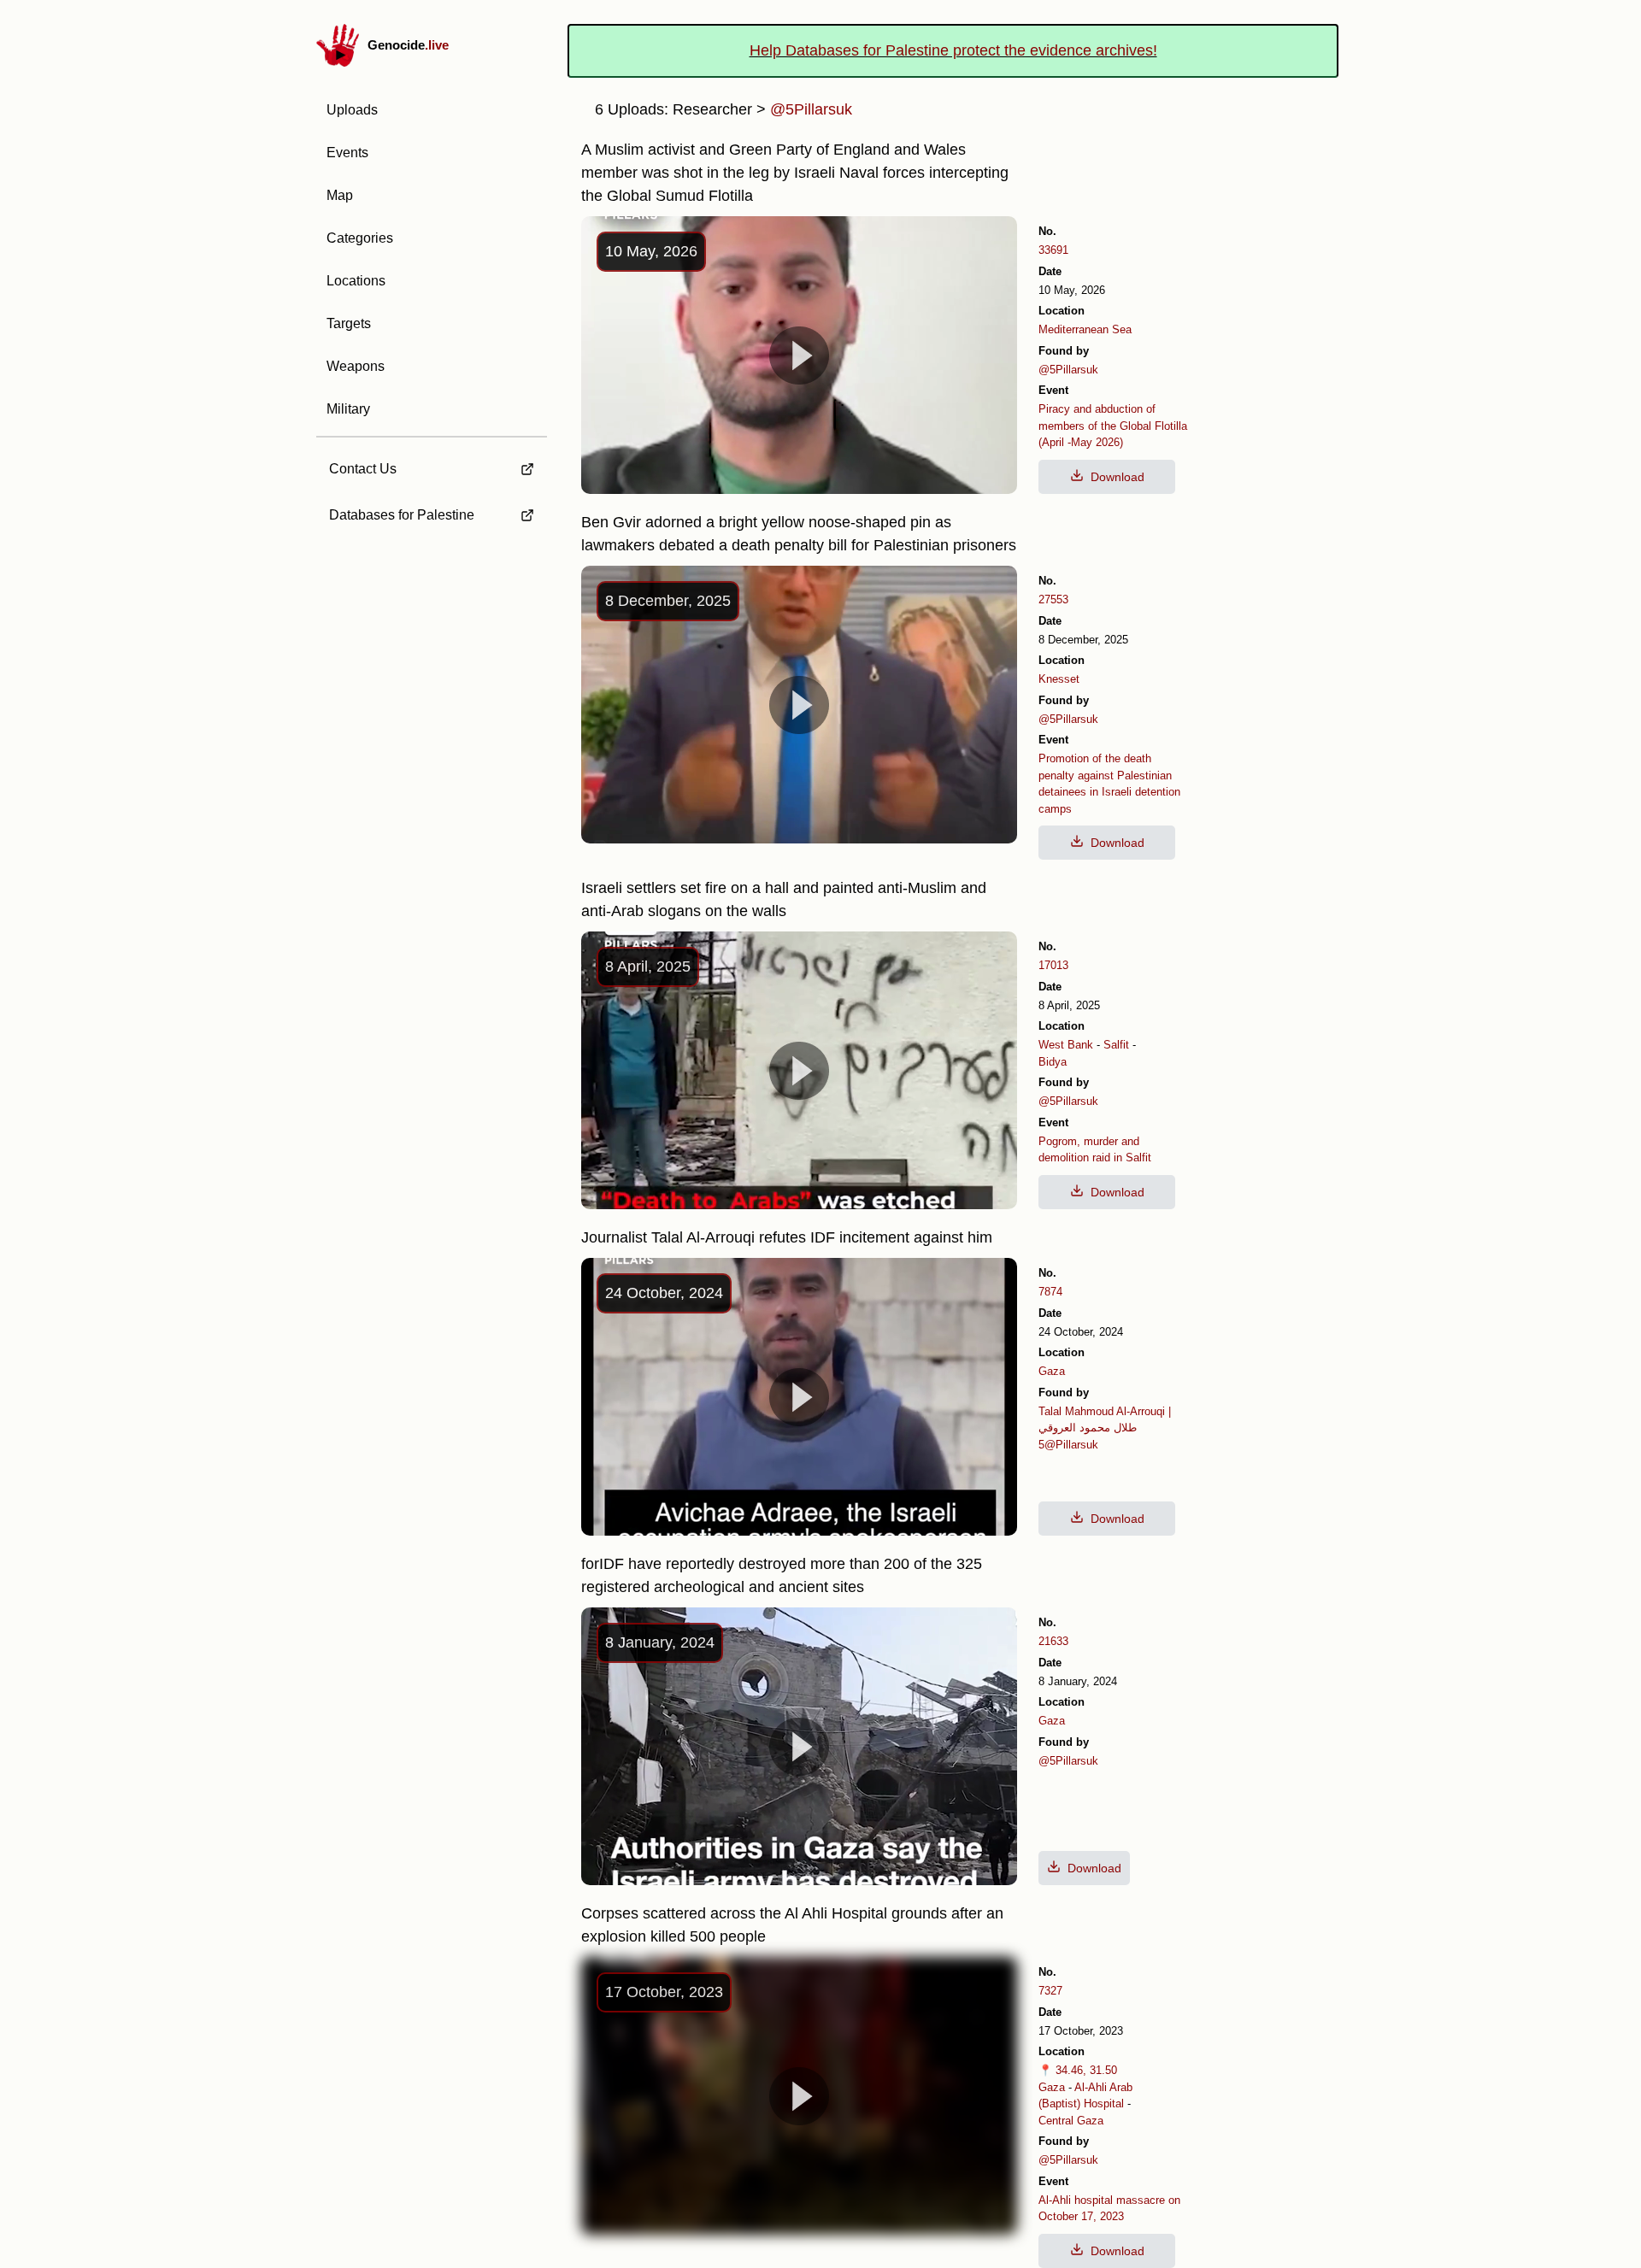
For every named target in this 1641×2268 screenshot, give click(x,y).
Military (348, 409)
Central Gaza (1071, 2121)
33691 (1053, 250)
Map (340, 195)
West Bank (1066, 1045)
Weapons (356, 366)
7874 (1050, 1292)
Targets (349, 323)
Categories (360, 238)
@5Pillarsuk (1068, 370)
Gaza (1052, 1371)
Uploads (352, 110)
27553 (1053, 599)
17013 (1053, 965)
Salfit (1116, 1045)
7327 (1050, 1991)
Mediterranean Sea (1085, 329)
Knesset (1059, 679)
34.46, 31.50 (1086, 2070)
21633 (1053, 1641)
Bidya (1053, 1062)
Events (347, 153)
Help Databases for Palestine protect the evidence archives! (953, 50)
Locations (356, 281)
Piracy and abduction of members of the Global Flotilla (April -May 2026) (1113, 426)
